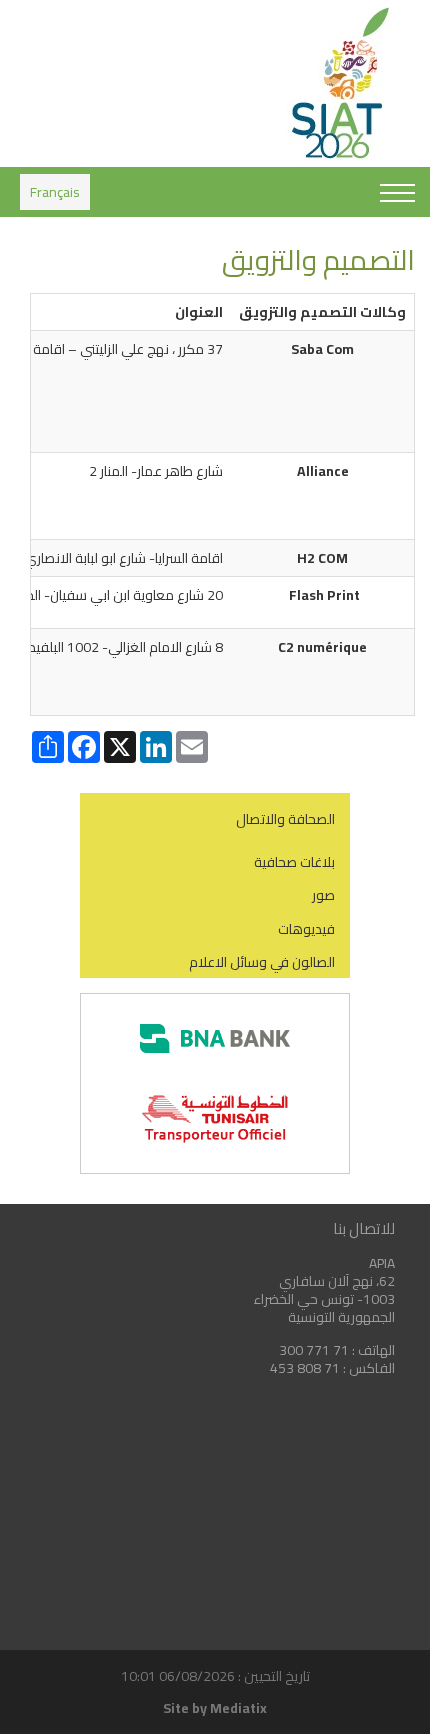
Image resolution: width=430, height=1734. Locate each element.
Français (55, 192)
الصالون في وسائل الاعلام (262, 962)
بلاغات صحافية (294, 862)
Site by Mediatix (215, 1708)
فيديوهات (306, 929)
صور (323, 895)
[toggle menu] (397, 194)
